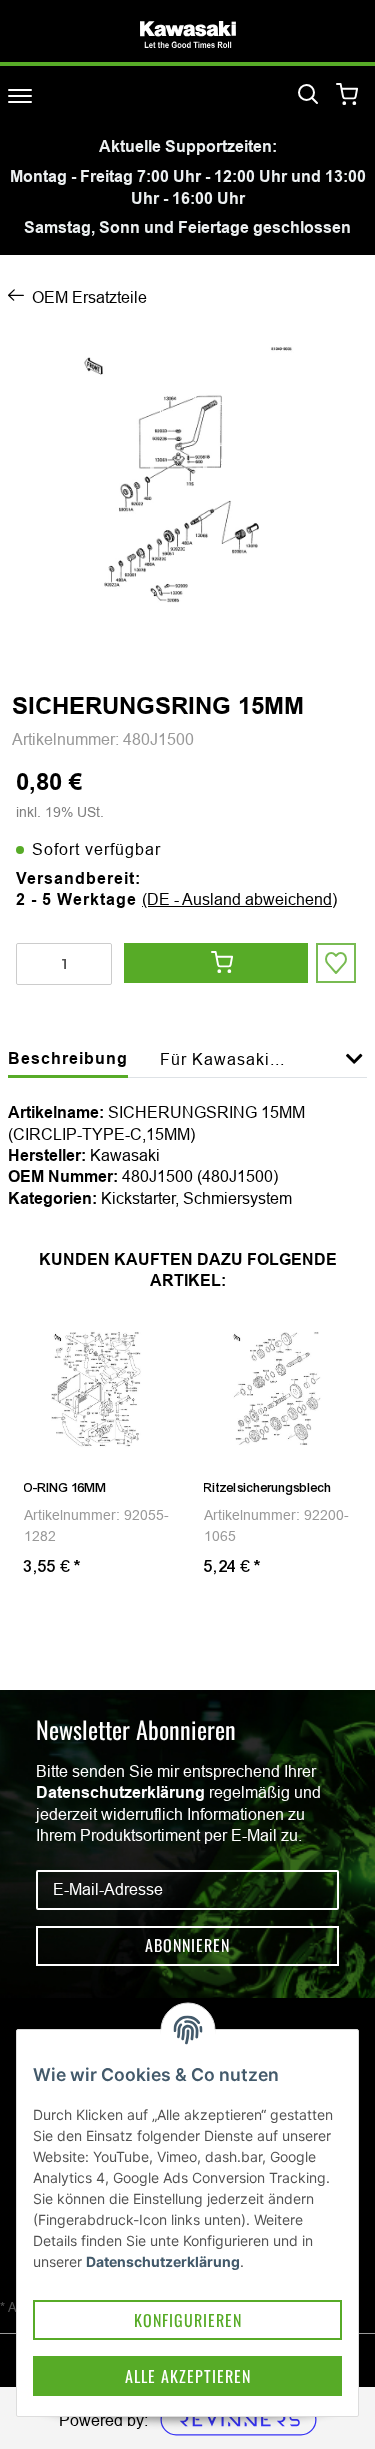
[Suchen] (308, 95)
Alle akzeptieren (188, 2376)
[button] (354, 1070)
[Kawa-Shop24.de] (188, 34)
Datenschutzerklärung (120, 1792)
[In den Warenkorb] (216, 963)
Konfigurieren (188, 2320)
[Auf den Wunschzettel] (336, 963)
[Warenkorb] (347, 95)
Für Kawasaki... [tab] (222, 1059)
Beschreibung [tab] (68, 1058)
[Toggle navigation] (20, 95)
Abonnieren (187, 1945)
